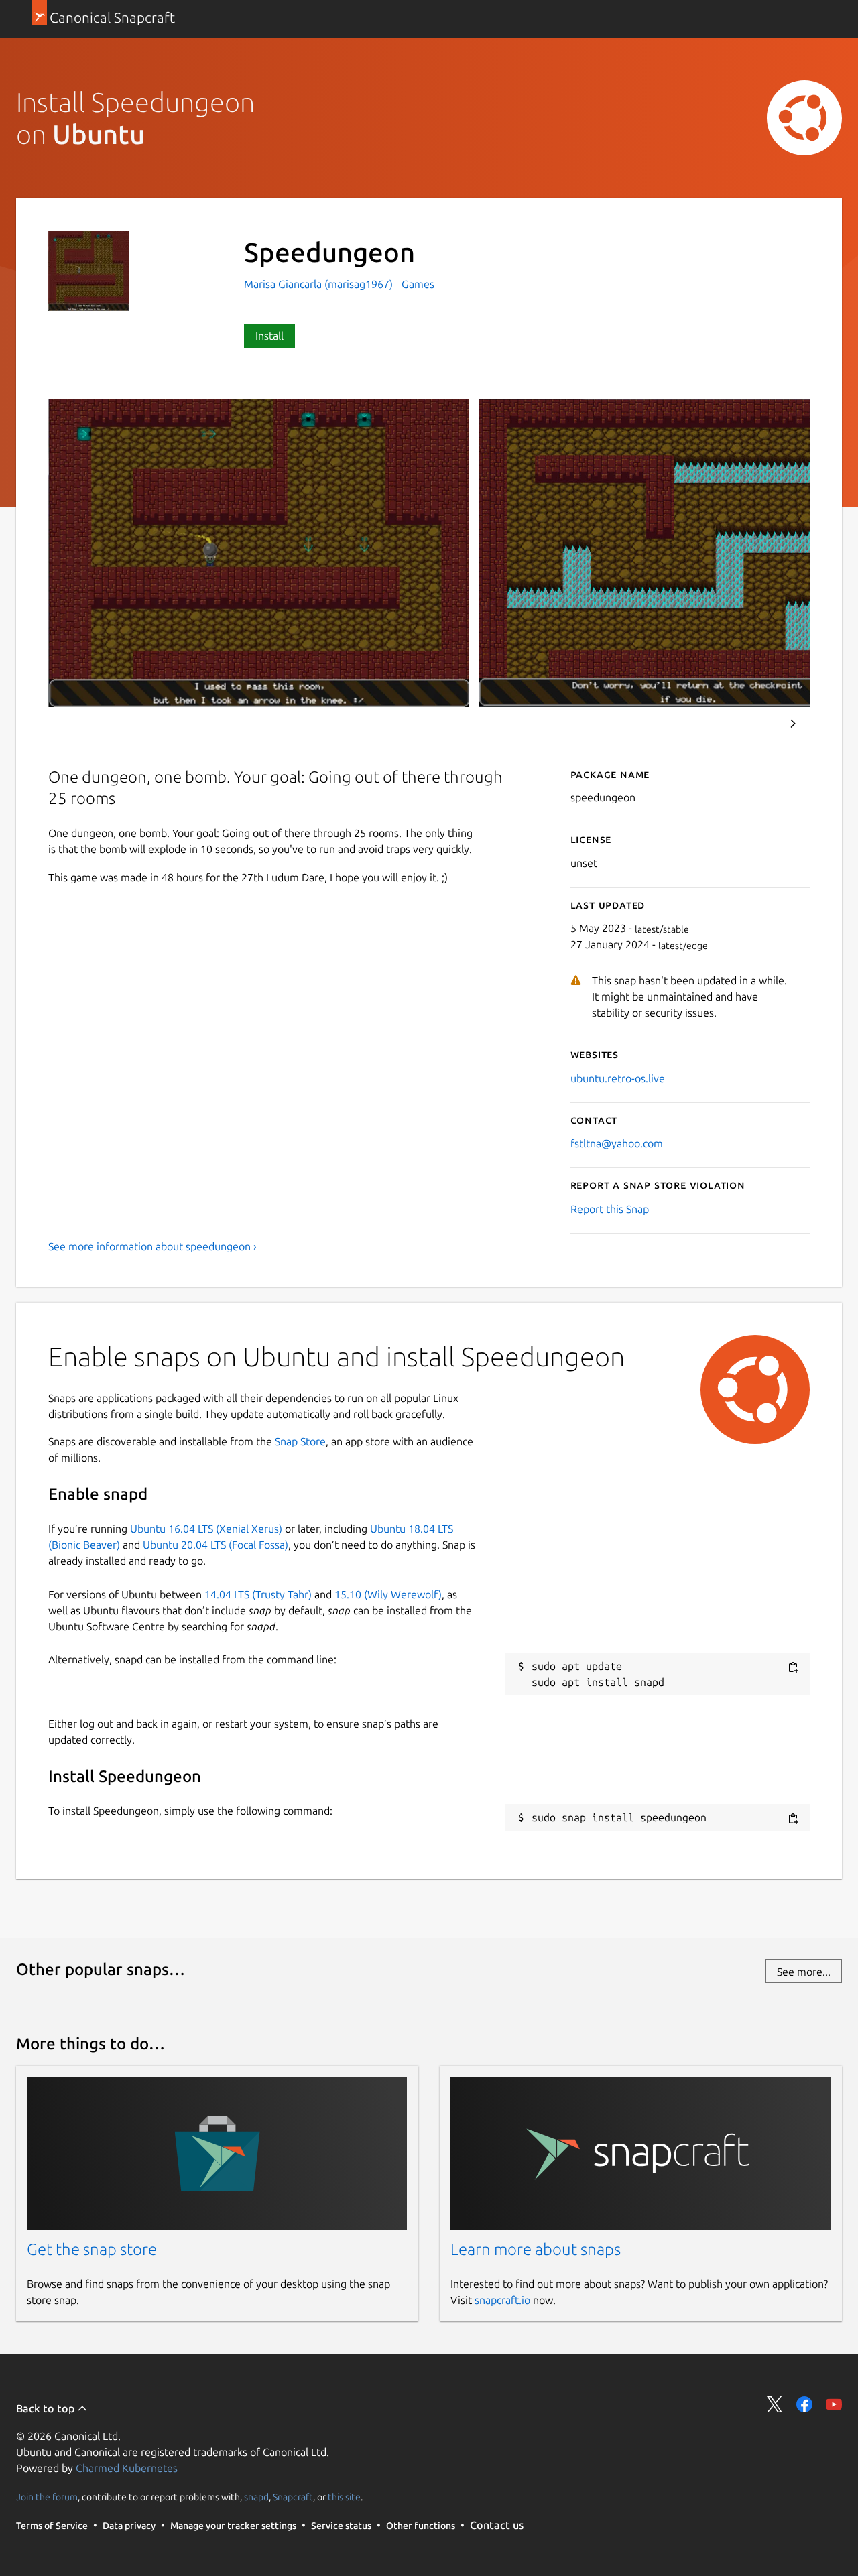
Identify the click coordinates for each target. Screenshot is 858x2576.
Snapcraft (293, 2497)
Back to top (47, 2408)
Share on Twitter (775, 2404)
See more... (804, 1972)
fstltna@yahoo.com (617, 1143)
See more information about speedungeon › (152, 1246)
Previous (757, 724)
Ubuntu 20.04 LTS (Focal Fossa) (216, 1545)
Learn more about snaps (536, 2249)
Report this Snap (610, 1209)
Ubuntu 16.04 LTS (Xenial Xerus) (206, 1529)
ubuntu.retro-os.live (618, 1078)
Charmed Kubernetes (127, 2468)
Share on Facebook (804, 2404)
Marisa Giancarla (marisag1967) (320, 284)
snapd (256, 2497)
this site (344, 2497)
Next (793, 724)
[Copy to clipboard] (793, 1667)
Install (269, 336)
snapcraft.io (502, 2300)
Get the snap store (92, 2249)
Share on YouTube (834, 2404)
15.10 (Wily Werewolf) (388, 1594)
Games (418, 284)
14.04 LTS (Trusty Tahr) (258, 1594)
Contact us (497, 2525)
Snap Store (300, 1441)
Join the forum (47, 2497)
